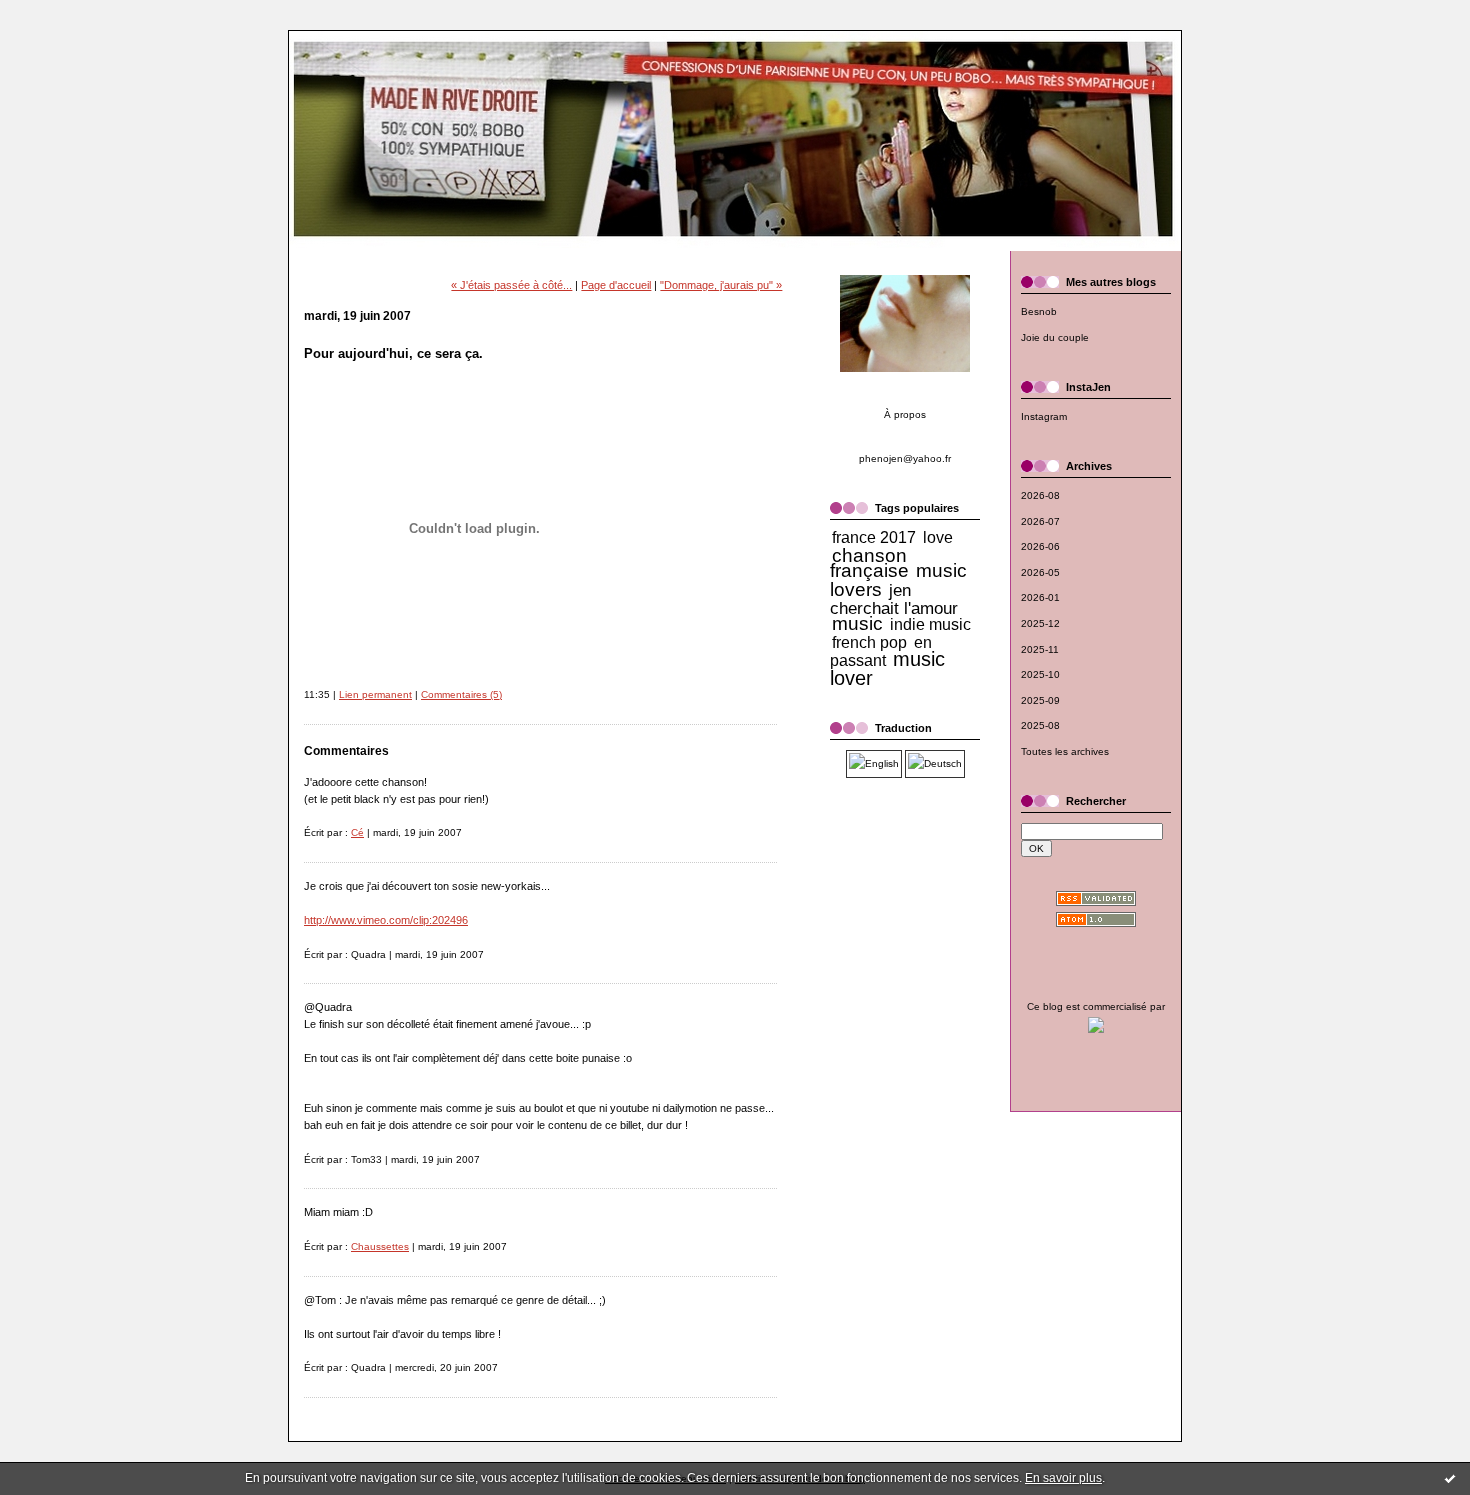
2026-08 (1040, 495)
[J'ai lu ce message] (1450, 1478)
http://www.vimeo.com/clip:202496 (386, 920)
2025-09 (1040, 700)
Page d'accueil (616, 285)
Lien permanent (375, 694)
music (857, 623)
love (938, 537)
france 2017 (874, 537)
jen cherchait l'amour (894, 599)
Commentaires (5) (461, 694)
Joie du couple (1055, 337)
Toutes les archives (1065, 751)
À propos (905, 414)
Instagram (1044, 416)
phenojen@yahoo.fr (905, 458)
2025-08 (1040, 725)
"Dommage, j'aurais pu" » (721, 285)
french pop (869, 642)
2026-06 (1040, 546)
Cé (357, 832)
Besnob (1039, 311)
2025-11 (1040, 649)
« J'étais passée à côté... (511, 285)
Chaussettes (380, 1246)
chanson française (869, 563)
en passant (881, 652)
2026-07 (1040, 521)
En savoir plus (1063, 1478)
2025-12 (1040, 623)
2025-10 (1040, 674)
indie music (930, 624)
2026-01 (1040, 597)
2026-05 (1040, 572)
